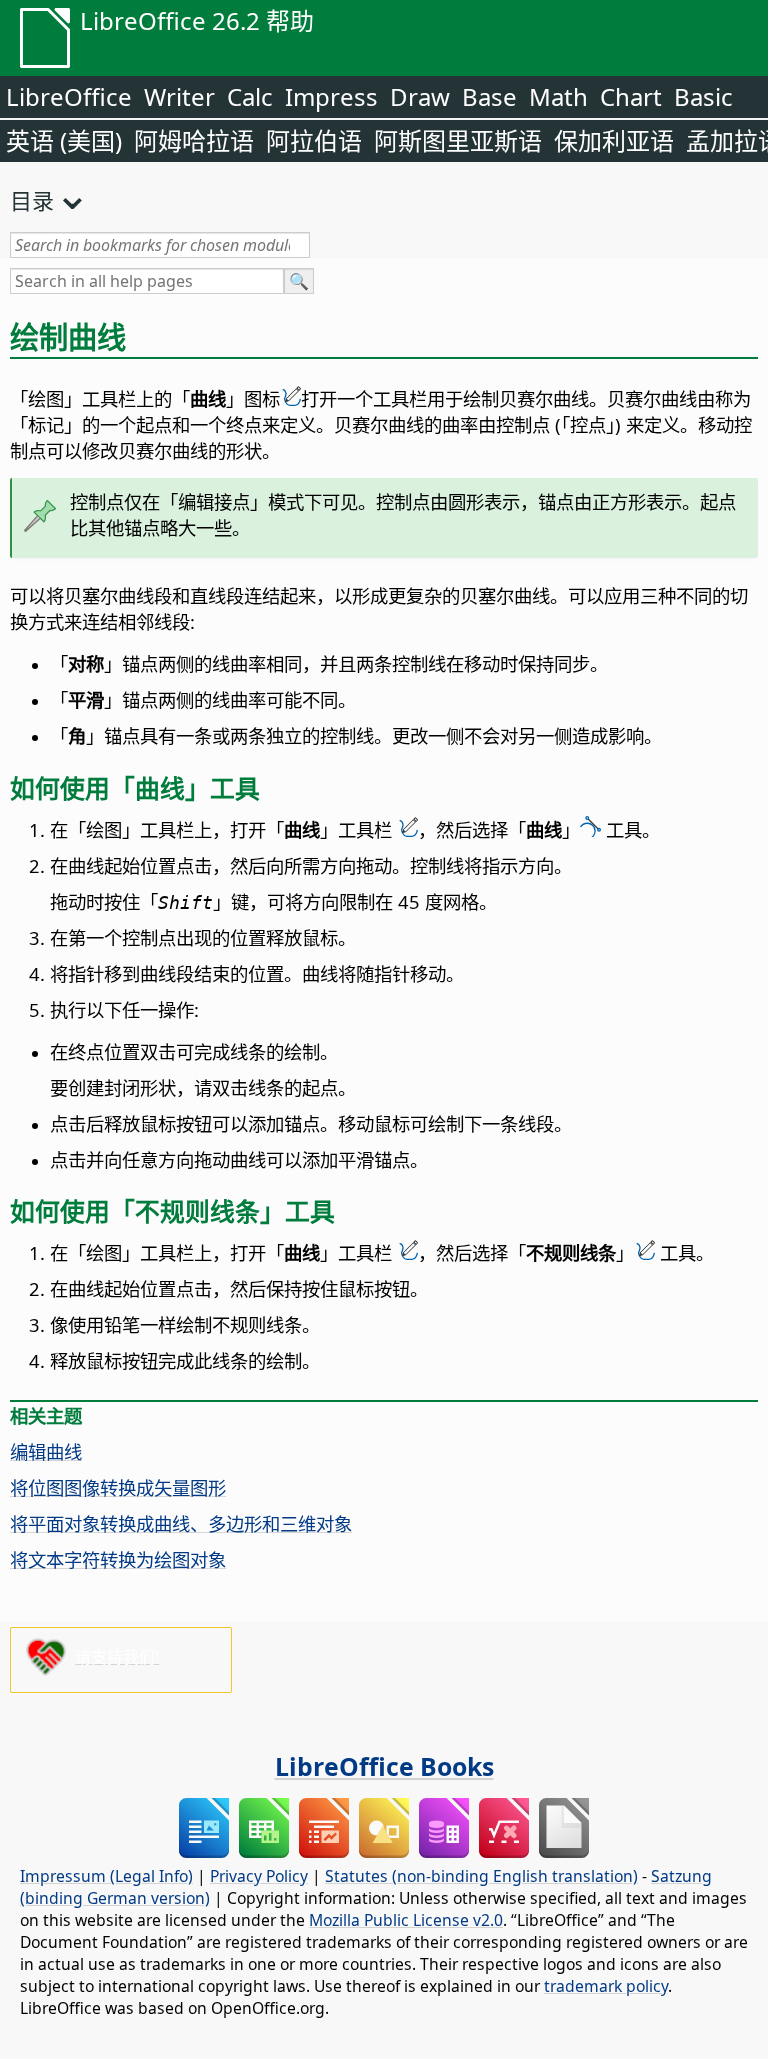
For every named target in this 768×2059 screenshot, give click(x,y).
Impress (331, 96)
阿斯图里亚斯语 (458, 140)
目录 (32, 200)
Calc (250, 96)
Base (489, 96)
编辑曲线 (46, 1451)
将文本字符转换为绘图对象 (118, 1559)
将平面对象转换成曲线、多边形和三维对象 (181, 1523)
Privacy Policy (259, 1876)
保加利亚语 (614, 140)
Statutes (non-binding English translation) (481, 1876)
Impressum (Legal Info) (106, 1876)
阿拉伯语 (314, 140)
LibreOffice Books (384, 1766)
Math (558, 96)
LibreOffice (69, 96)
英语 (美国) (64, 140)
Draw (420, 96)
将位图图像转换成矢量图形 (118, 1487)
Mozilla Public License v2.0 (406, 1920)
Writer (179, 96)
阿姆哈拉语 (194, 140)
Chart (631, 96)
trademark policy (606, 1986)
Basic (703, 96)
